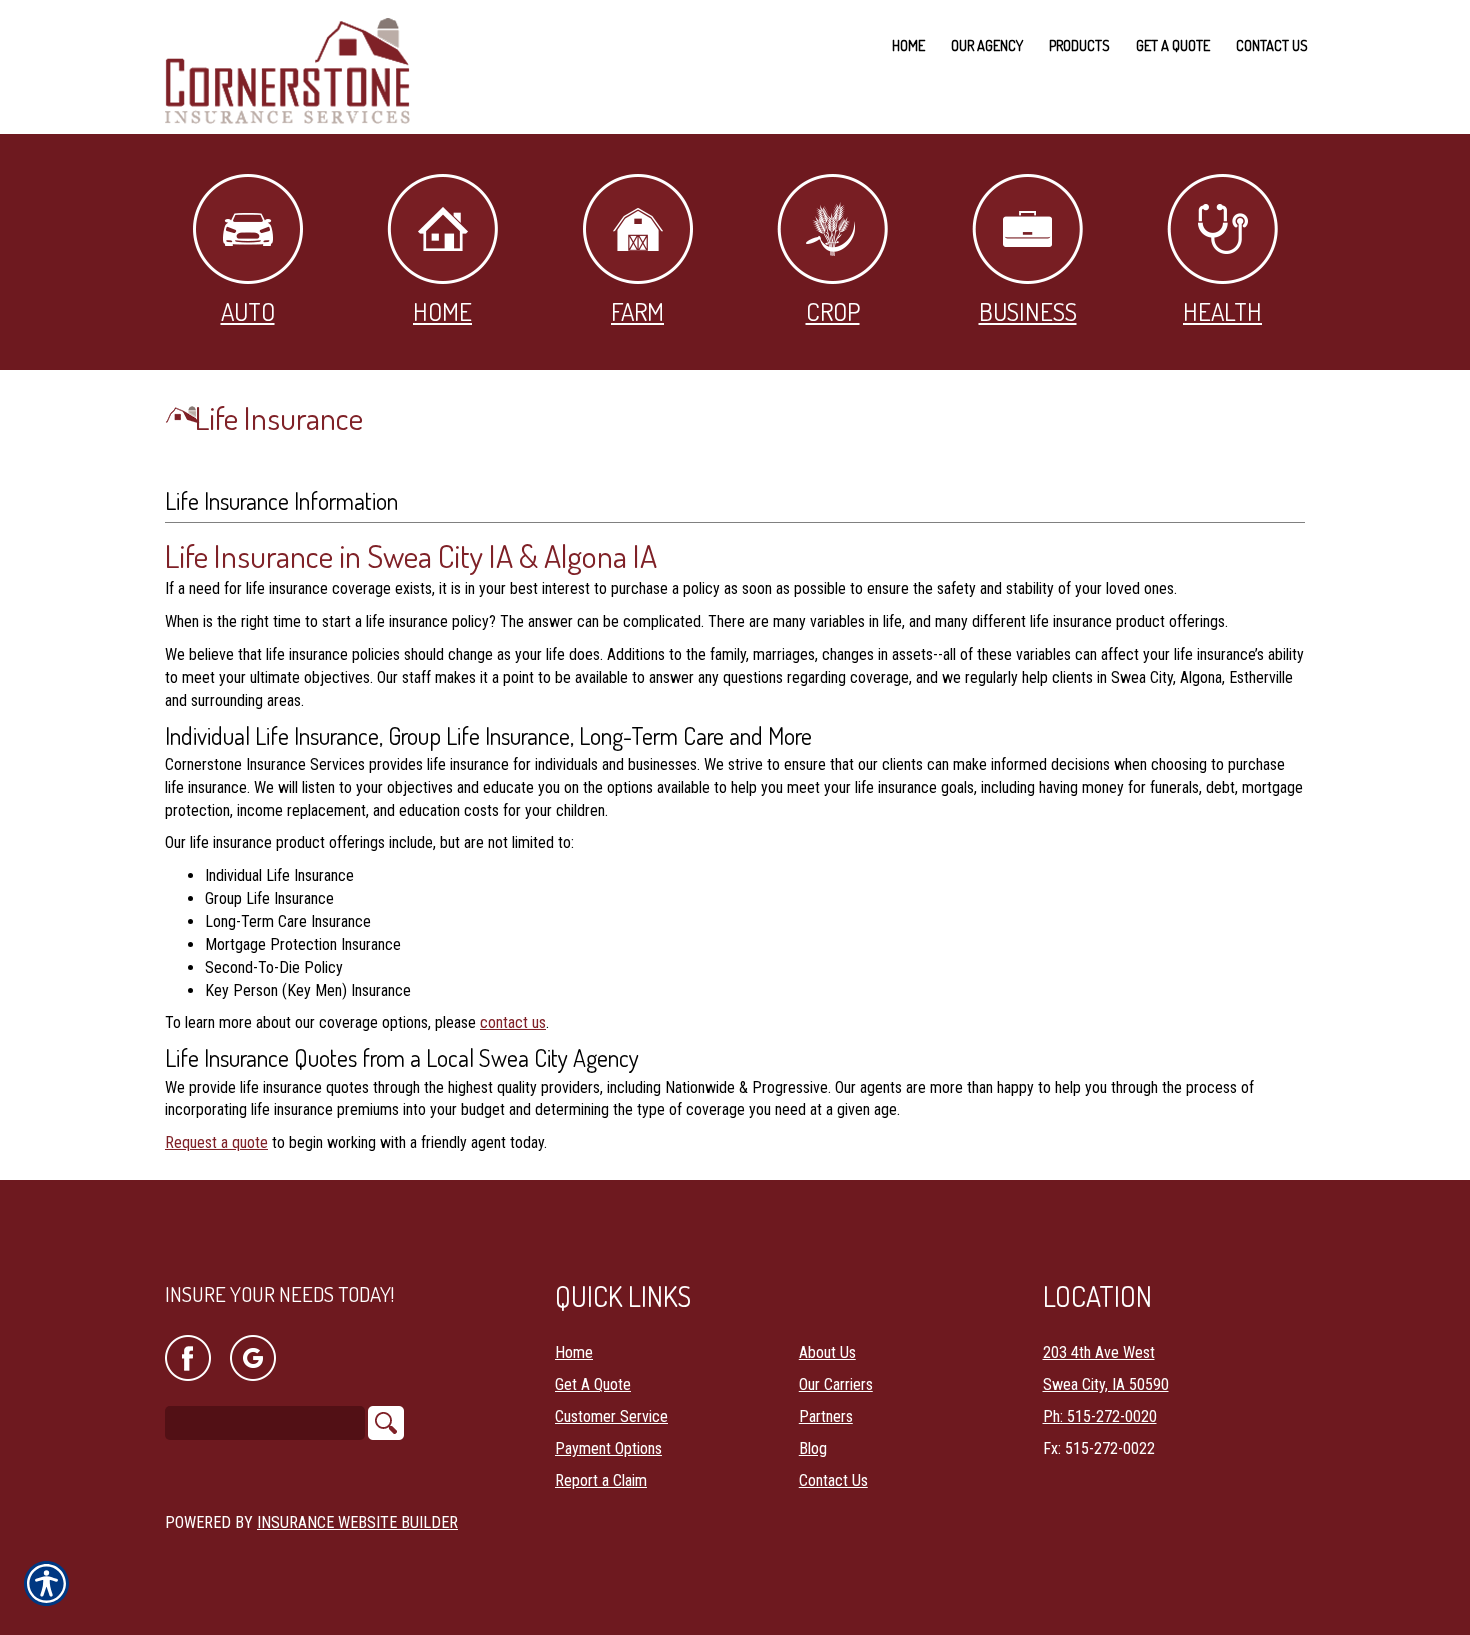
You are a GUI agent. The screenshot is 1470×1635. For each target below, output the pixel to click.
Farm (637, 311)
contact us (513, 1022)
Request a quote (216, 1142)
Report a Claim (601, 1480)
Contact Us (833, 1480)
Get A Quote (593, 1384)
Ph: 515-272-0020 (1100, 1416)
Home (442, 311)
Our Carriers (836, 1384)
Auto (248, 311)
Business (1028, 311)
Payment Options (608, 1448)
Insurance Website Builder (357, 1522)
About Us (827, 1352)
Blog (813, 1448)
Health (1222, 311)
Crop (833, 311)
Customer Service (611, 1416)
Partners (826, 1416)
